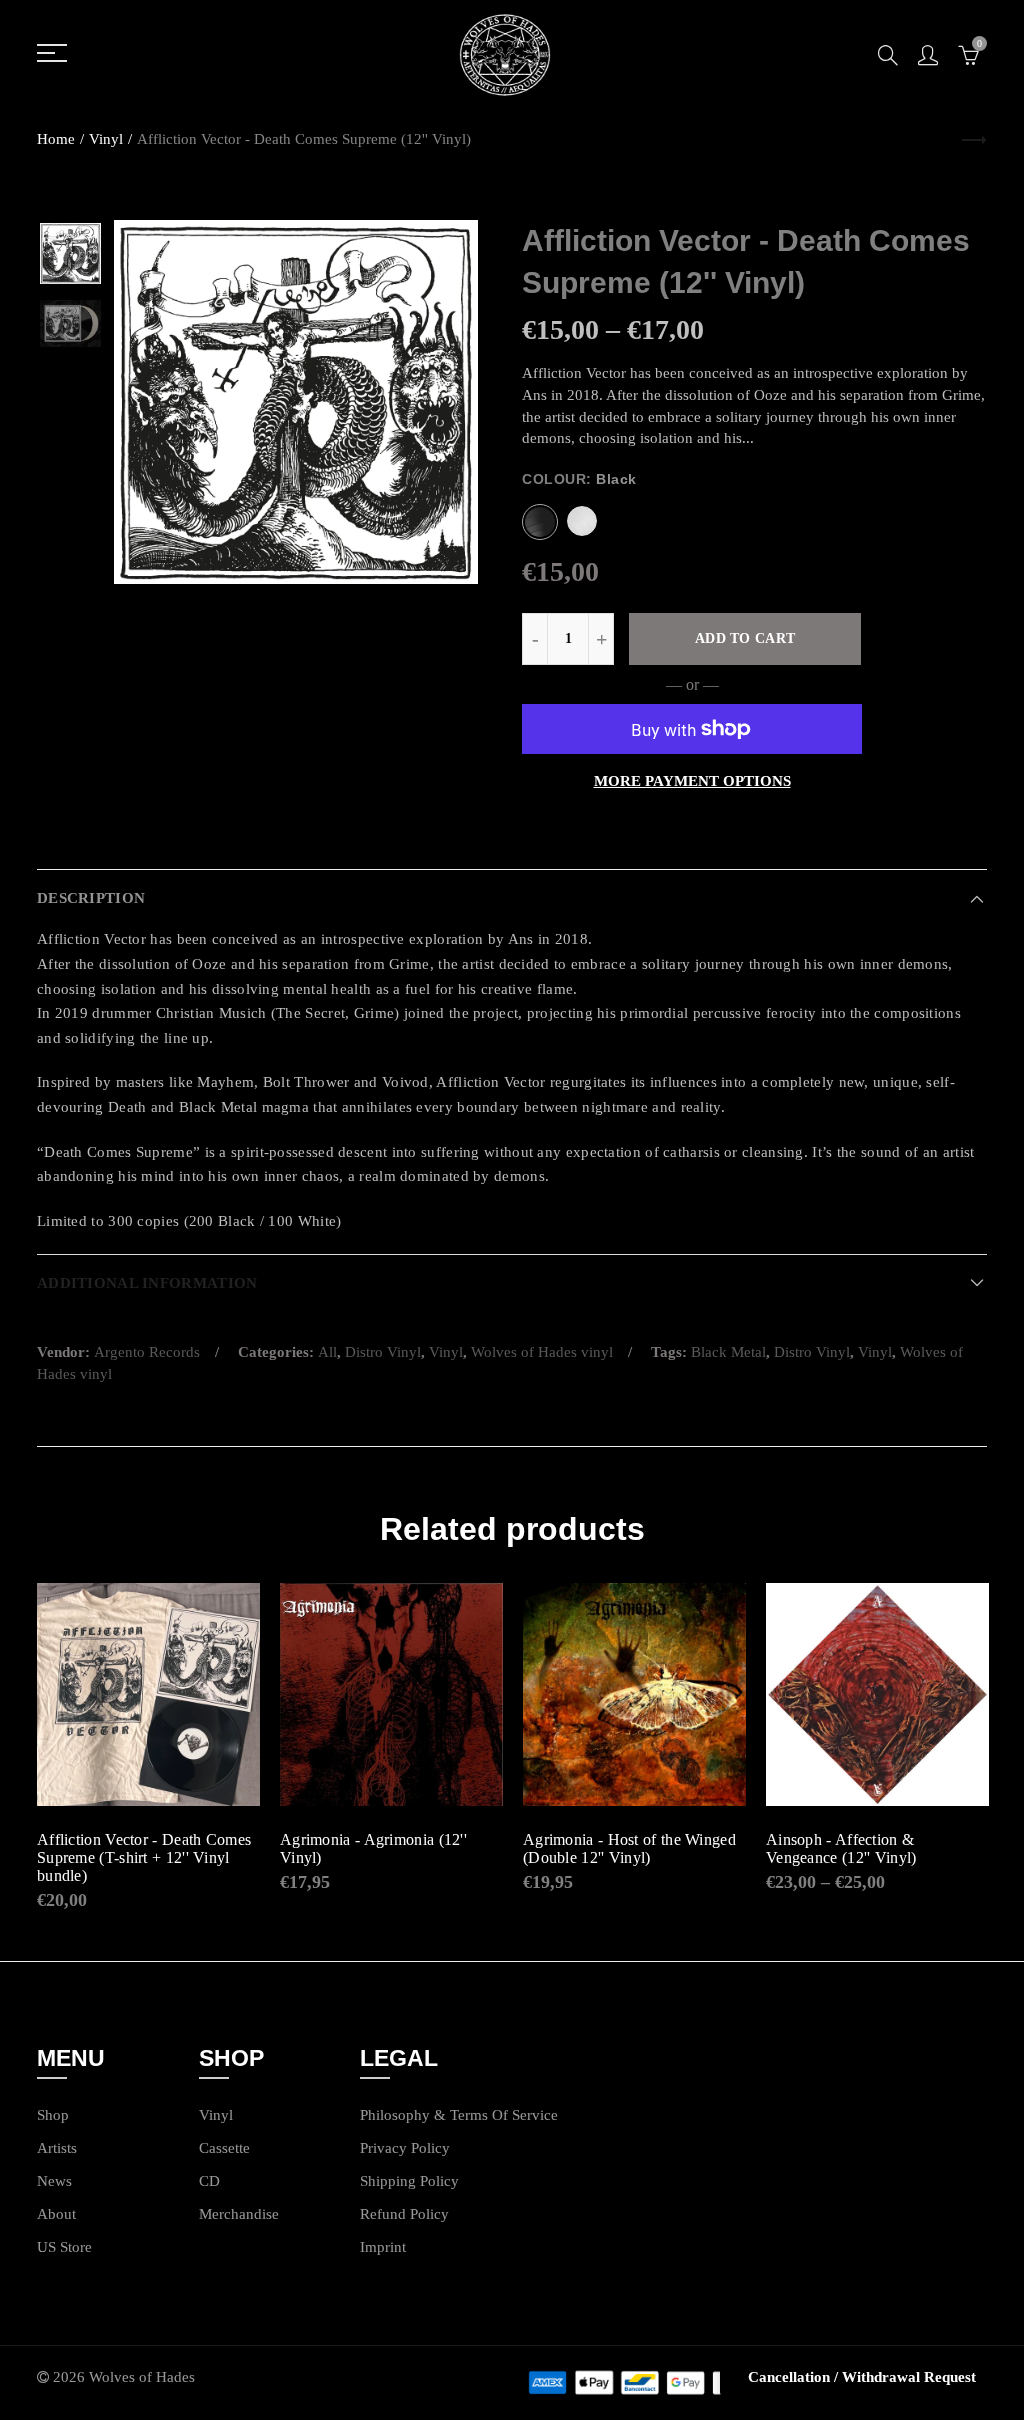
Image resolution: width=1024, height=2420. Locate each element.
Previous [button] (167, 402)
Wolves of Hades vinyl (542, 1352)
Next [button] (424, 402)
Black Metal (728, 1352)
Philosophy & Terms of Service (459, 2115)
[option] (296, 402)
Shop (53, 2115)
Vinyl (106, 139)
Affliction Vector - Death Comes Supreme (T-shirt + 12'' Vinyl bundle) (144, 1857)
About (56, 2214)
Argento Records (147, 1352)
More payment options (692, 781)
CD (209, 2181)
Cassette (224, 2148)
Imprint (383, 2247)
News (54, 2181)
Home (56, 139)
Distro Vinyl (383, 1352)
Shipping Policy (409, 2181)
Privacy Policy (405, 2148)
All (327, 1352)
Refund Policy (404, 2214)
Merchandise (239, 2214)
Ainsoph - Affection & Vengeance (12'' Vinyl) (841, 1848)
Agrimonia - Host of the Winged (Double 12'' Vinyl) (629, 1848)
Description (91, 898)
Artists (57, 2148)
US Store (64, 2247)
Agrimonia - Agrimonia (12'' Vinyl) (373, 1848)
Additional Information (147, 1283)
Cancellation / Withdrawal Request (862, 2377)
